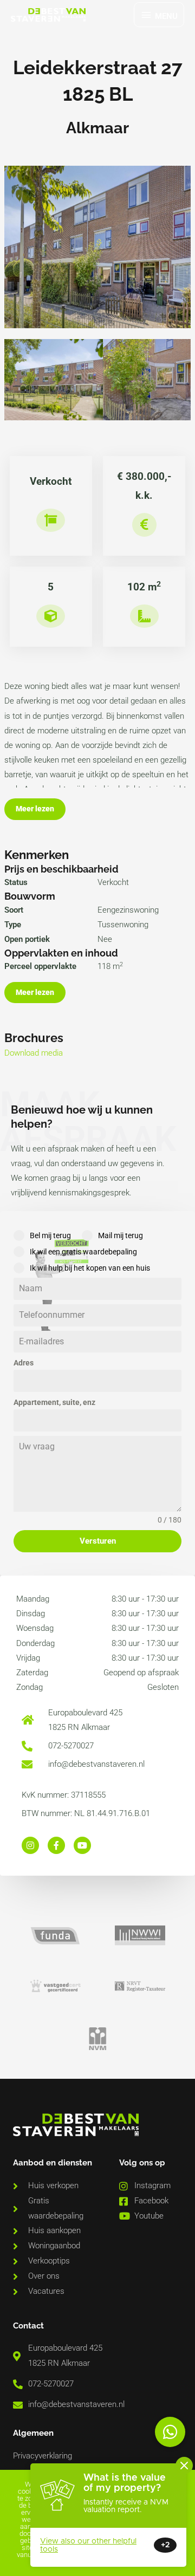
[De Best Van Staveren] (48, 15)
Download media (34, 1053)
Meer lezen (35, 809)
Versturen (98, 1541)
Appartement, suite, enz (54, 1402)
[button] (170, 2432)
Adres (24, 1363)
